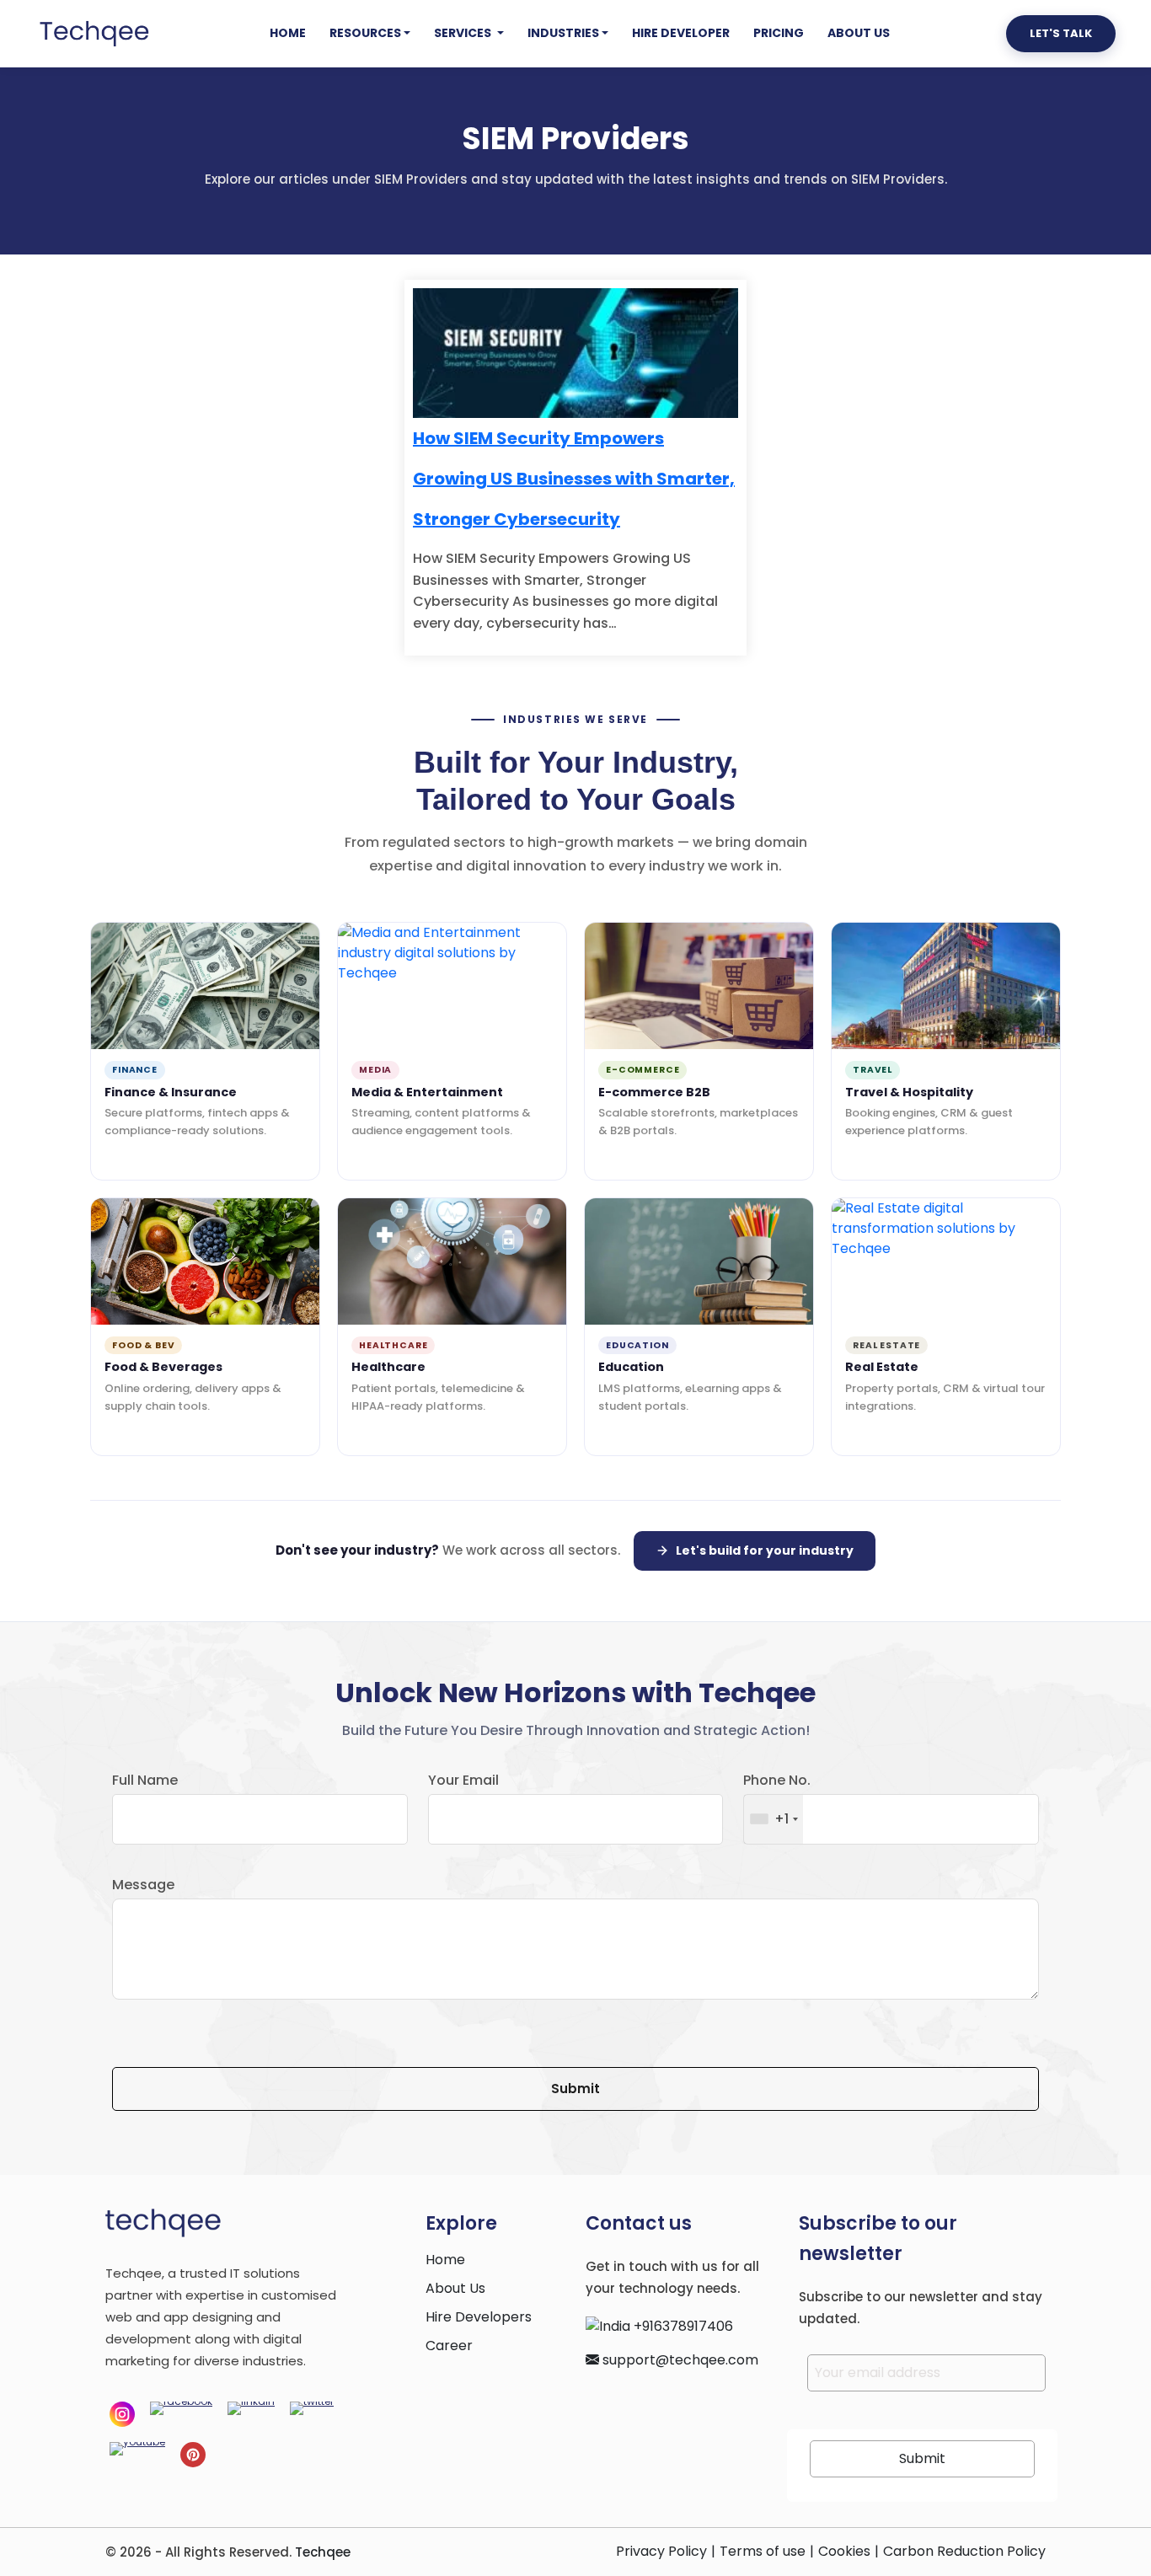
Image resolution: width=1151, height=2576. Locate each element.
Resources (365, 33)
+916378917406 (682, 2326)
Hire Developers (479, 2317)
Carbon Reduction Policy (964, 2551)
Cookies (844, 2551)
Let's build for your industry (765, 1550)
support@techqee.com (679, 2360)
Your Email (463, 1780)
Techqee (323, 2552)
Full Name (145, 1780)
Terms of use (763, 2551)
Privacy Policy (661, 2551)
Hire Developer (681, 33)
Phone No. (777, 1780)
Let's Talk (1061, 33)
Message (143, 1885)
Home (288, 33)
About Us (859, 33)
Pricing (779, 33)
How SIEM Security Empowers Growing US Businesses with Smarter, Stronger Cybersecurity (574, 479)
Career (449, 2346)
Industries (563, 33)
